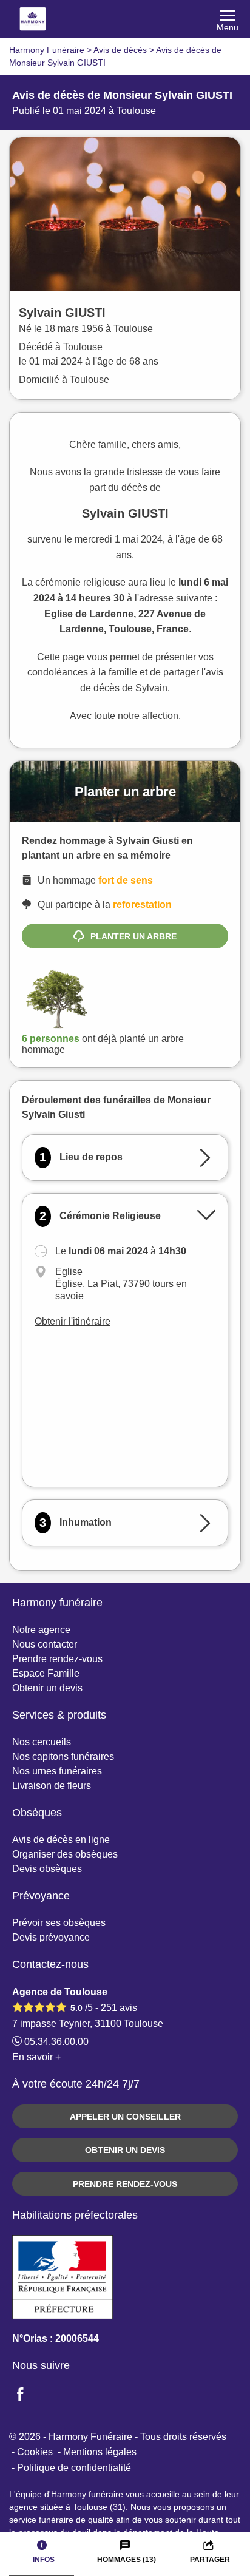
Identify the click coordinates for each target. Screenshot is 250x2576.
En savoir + (36, 2057)
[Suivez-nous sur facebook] (27, 2395)
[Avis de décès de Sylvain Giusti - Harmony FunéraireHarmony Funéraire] (125, 19)
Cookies (35, 2452)
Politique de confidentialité (74, 2468)
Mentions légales (100, 2452)
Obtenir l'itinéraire (73, 1321)
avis (119, 2008)
